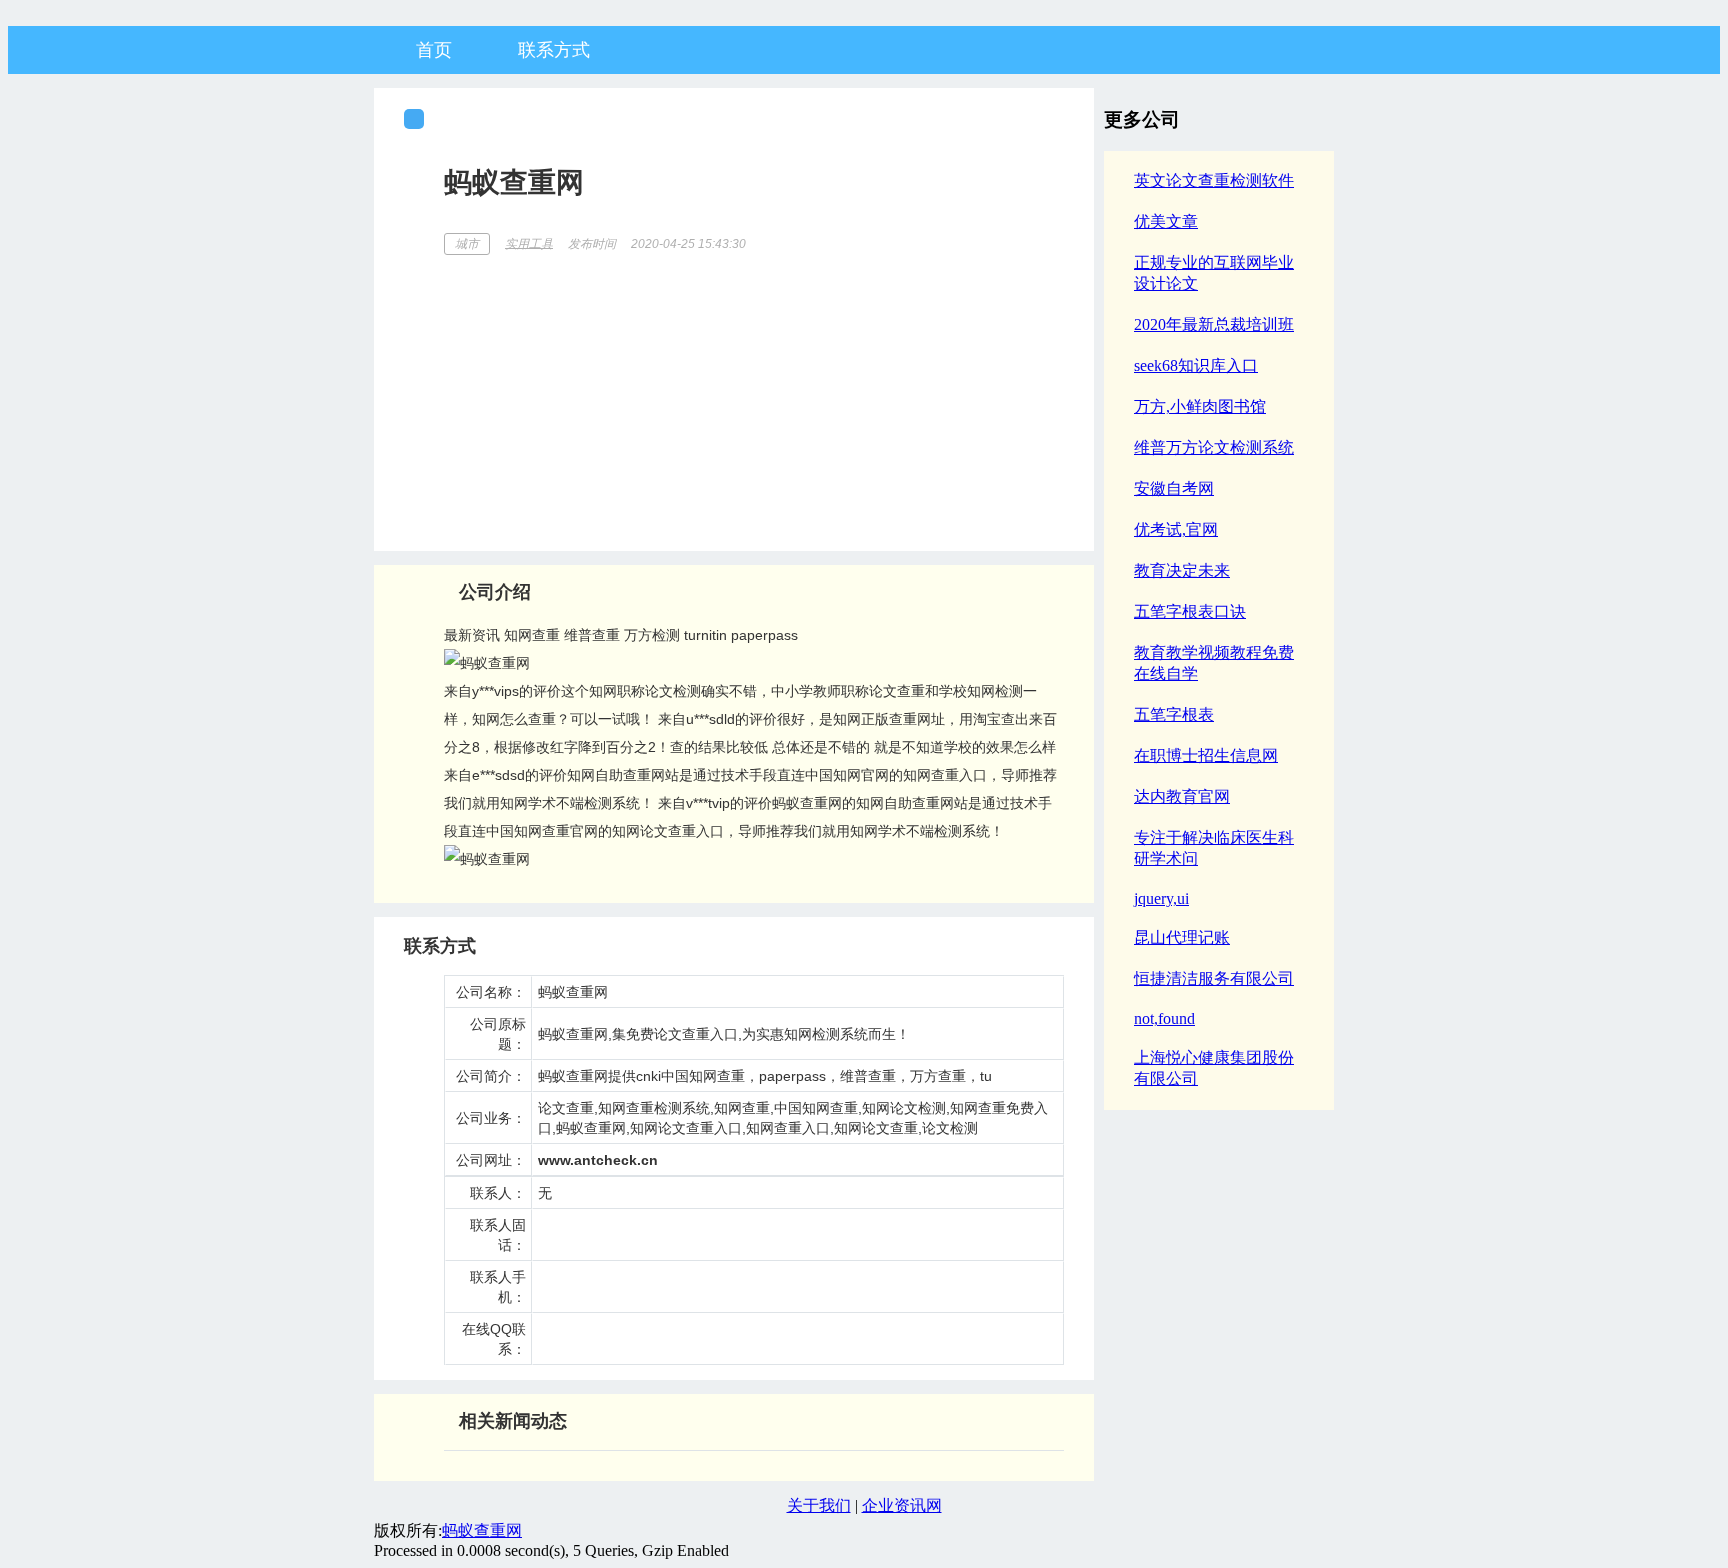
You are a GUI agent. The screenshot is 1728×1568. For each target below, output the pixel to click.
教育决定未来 (1182, 570)
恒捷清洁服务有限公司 (1214, 978)
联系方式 (554, 50)
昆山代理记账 (1182, 937)
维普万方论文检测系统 (1214, 447)
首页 (434, 50)
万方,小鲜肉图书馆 (1200, 406)
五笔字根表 (1174, 714)
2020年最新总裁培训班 (1214, 324)
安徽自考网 (1174, 488)
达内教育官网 (1182, 796)
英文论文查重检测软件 (1214, 180)
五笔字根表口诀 (1190, 611)
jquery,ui (1161, 898)
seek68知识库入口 (1196, 365)
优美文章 (1166, 221)
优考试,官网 (1176, 529)
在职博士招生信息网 (1206, 755)
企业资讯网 (902, 1505)
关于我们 (819, 1505)
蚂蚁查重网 (482, 1530)
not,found (1164, 1018)
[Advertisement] (754, 396)
